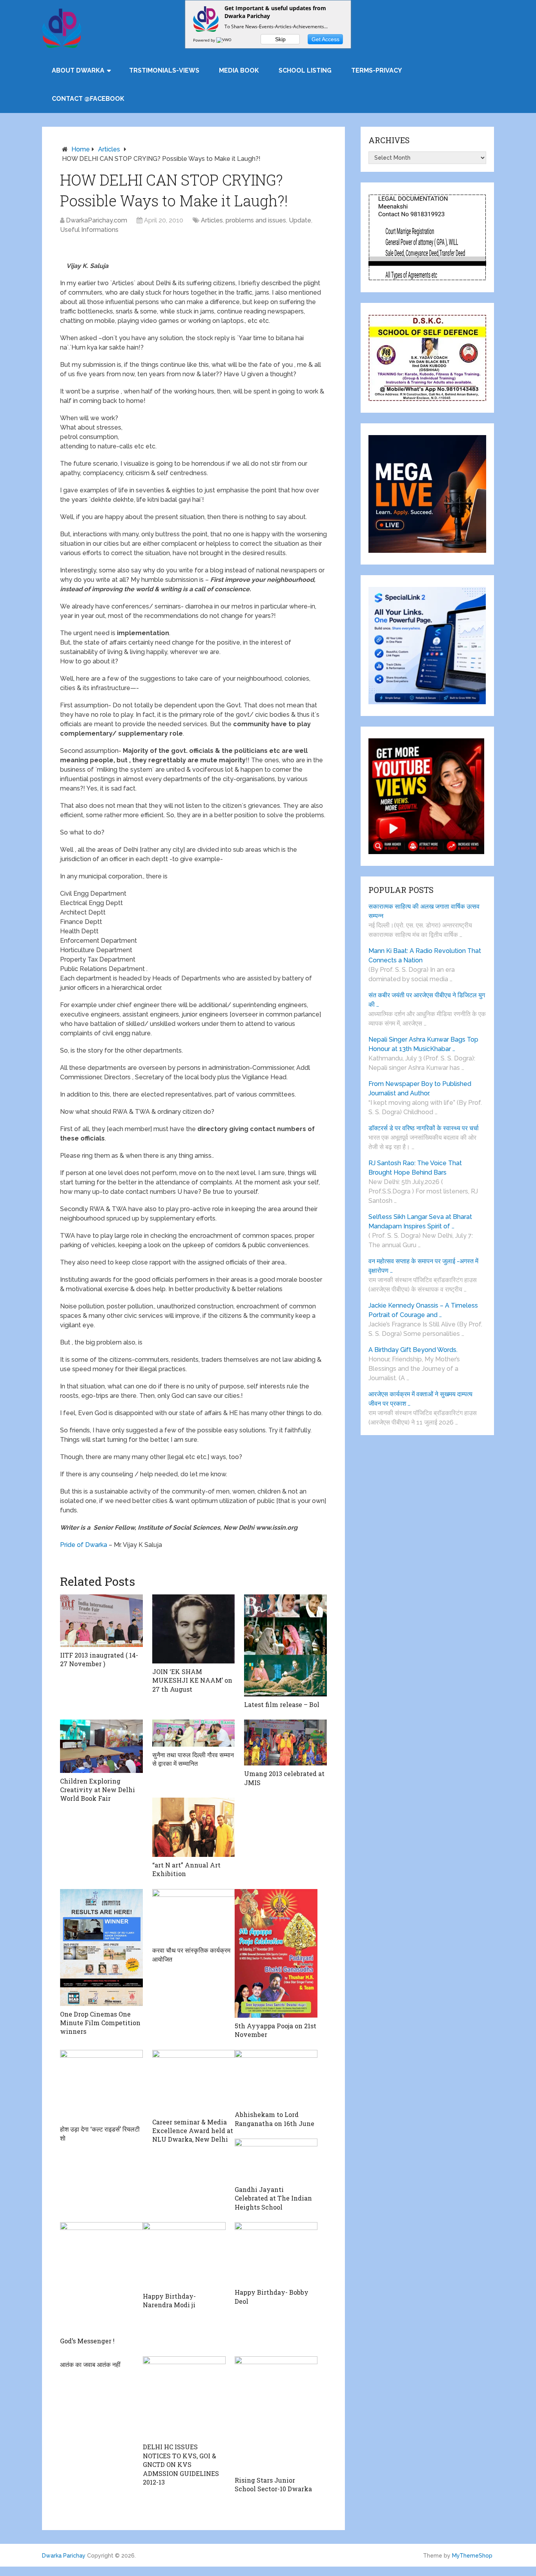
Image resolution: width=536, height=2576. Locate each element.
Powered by (205, 40)
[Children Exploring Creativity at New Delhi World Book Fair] (101, 1746)
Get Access (325, 39)
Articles (109, 149)
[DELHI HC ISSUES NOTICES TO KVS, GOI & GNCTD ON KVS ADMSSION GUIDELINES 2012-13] (184, 2398)
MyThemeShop (472, 2556)
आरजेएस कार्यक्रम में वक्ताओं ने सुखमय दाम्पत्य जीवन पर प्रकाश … (420, 1399)
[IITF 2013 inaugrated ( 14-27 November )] (101, 1620)
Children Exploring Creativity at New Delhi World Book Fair (98, 1790)
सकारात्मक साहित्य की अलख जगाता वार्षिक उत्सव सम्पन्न (424, 911)
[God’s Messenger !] (101, 2277)
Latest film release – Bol (282, 1704)
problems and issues (256, 220)
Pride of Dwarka (84, 1545)
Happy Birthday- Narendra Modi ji (169, 2300)
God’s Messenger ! (87, 2341)
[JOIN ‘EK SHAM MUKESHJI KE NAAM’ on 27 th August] (194, 1629)
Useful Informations (89, 230)
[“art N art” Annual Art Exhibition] (194, 1827)
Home (81, 149)
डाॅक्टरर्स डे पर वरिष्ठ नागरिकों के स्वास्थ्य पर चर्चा (424, 1128)
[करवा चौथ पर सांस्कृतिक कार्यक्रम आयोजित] (194, 1916)
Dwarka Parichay (64, 2556)
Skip (280, 39)
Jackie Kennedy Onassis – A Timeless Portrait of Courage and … (423, 1310)
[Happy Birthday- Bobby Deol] (276, 2253)
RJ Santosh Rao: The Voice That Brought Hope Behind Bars (415, 1168)
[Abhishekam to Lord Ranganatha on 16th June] (276, 2078)
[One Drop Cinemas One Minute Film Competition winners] (101, 1947)
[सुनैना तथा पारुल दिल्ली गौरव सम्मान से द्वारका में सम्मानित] (194, 1733)
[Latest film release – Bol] (285, 1645)
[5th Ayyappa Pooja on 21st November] (276, 1953)
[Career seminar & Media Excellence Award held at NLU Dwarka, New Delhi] (194, 2082)
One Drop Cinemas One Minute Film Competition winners (100, 2023)
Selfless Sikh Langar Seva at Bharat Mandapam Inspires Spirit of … (420, 1222)
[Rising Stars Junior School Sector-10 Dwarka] (276, 2414)
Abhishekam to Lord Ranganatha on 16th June (274, 2119)
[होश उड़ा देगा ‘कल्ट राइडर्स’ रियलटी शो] (101, 2086)
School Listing (305, 70)
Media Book (239, 70)
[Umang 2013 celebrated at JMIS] (285, 1743)
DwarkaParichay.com (97, 220)
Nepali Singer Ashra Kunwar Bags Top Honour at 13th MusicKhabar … (423, 1044)
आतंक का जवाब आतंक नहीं (90, 2364)
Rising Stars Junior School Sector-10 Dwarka (273, 2484)
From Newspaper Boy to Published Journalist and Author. (420, 1089)
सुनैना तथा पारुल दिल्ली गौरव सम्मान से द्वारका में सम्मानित (193, 1759)
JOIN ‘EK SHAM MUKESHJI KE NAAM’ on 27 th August (192, 1680)
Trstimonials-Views (164, 70)
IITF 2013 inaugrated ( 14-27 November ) (99, 1659)
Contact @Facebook (88, 99)
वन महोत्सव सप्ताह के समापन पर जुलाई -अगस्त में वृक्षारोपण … (423, 1266)
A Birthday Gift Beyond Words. (413, 1350)
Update (300, 220)
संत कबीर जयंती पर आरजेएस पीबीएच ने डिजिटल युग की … (427, 1000)
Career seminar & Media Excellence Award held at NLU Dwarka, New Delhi (193, 2131)
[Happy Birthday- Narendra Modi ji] (184, 2255)
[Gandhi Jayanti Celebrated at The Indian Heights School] (276, 2160)
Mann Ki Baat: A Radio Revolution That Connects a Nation (425, 956)
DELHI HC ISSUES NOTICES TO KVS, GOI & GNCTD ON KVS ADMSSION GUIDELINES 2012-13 (181, 2464)
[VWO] (224, 40)
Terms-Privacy (376, 70)
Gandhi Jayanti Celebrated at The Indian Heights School (273, 2198)
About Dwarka (78, 70)
